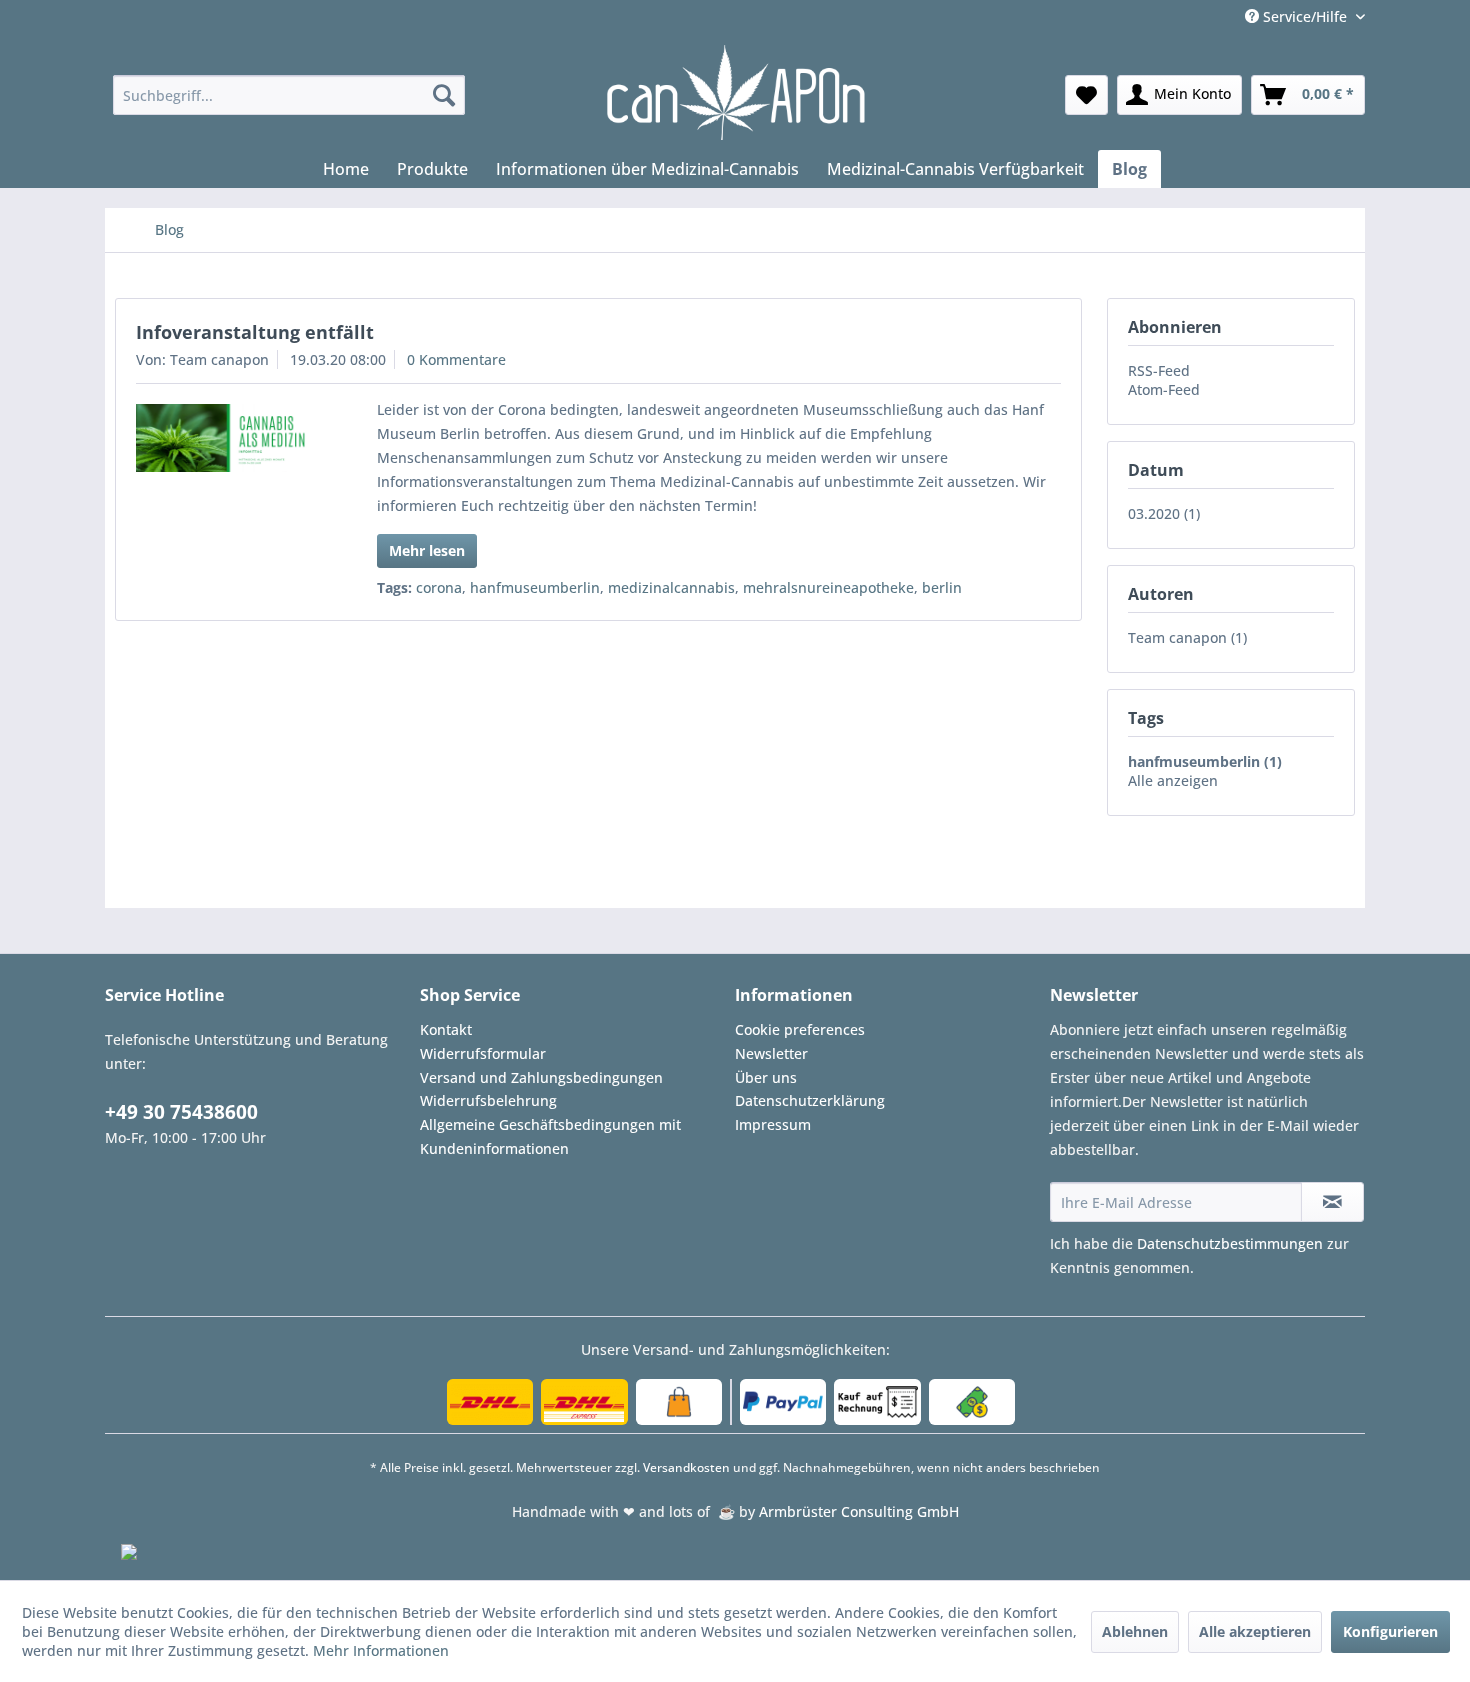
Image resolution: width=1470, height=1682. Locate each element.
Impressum (773, 1124)
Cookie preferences (800, 1029)
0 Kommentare (456, 359)
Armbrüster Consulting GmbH (859, 1511)
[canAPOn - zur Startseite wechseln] (734, 92)
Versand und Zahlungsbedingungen (541, 1077)
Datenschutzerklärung (810, 1100)
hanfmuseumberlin (535, 587)
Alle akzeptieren (1255, 1631)
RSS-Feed (1159, 370)
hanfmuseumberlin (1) (1205, 761)
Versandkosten (686, 1467)
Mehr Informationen (381, 1650)
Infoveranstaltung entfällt (255, 332)
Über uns (766, 1077)
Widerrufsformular (483, 1053)
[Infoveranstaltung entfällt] (228, 438)
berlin (942, 587)
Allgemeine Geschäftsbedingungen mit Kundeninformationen (550, 1136)
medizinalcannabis (671, 587)
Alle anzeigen (1173, 780)
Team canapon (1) (1187, 637)
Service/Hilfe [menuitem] (1305, 16)
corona (439, 587)
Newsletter (771, 1053)
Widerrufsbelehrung (488, 1100)
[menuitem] (289, 95)
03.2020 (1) (1164, 513)
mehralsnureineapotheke (828, 587)
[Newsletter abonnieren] (1332, 1202)
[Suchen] (444, 95)
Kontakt (446, 1029)
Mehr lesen (427, 550)
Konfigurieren (1390, 1631)
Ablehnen (1135, 1631)
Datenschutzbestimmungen (1230, 1243)
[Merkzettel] (1086, 95)
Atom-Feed (1164, 389)
